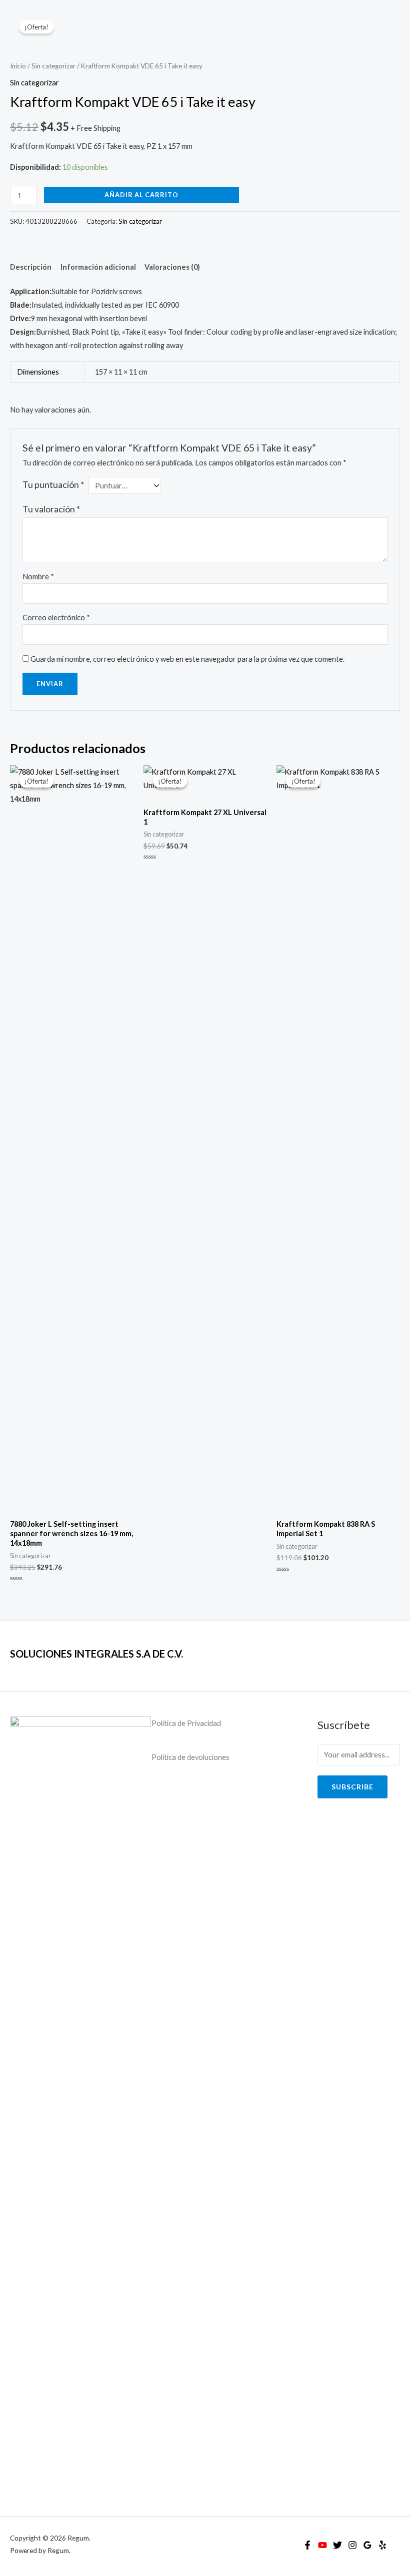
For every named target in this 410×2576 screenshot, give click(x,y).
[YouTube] (322, 2545)
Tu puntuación (53, 485)
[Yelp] (382, 2545)
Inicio (18, 66)
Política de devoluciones (190, 1757)
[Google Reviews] (367, 2545)
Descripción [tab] (31, 267)
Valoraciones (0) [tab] (172, 267)
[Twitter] (337, 2545)
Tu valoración (51, 509)
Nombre (38, 577)
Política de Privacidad (186, 1723)
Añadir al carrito (141, 195)
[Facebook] (307, 2545)
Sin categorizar (53, 66)
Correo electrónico (56, 618)
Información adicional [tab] (98, 267)
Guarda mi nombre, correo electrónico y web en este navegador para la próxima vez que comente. (187, 659)
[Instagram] (352, 2545)
